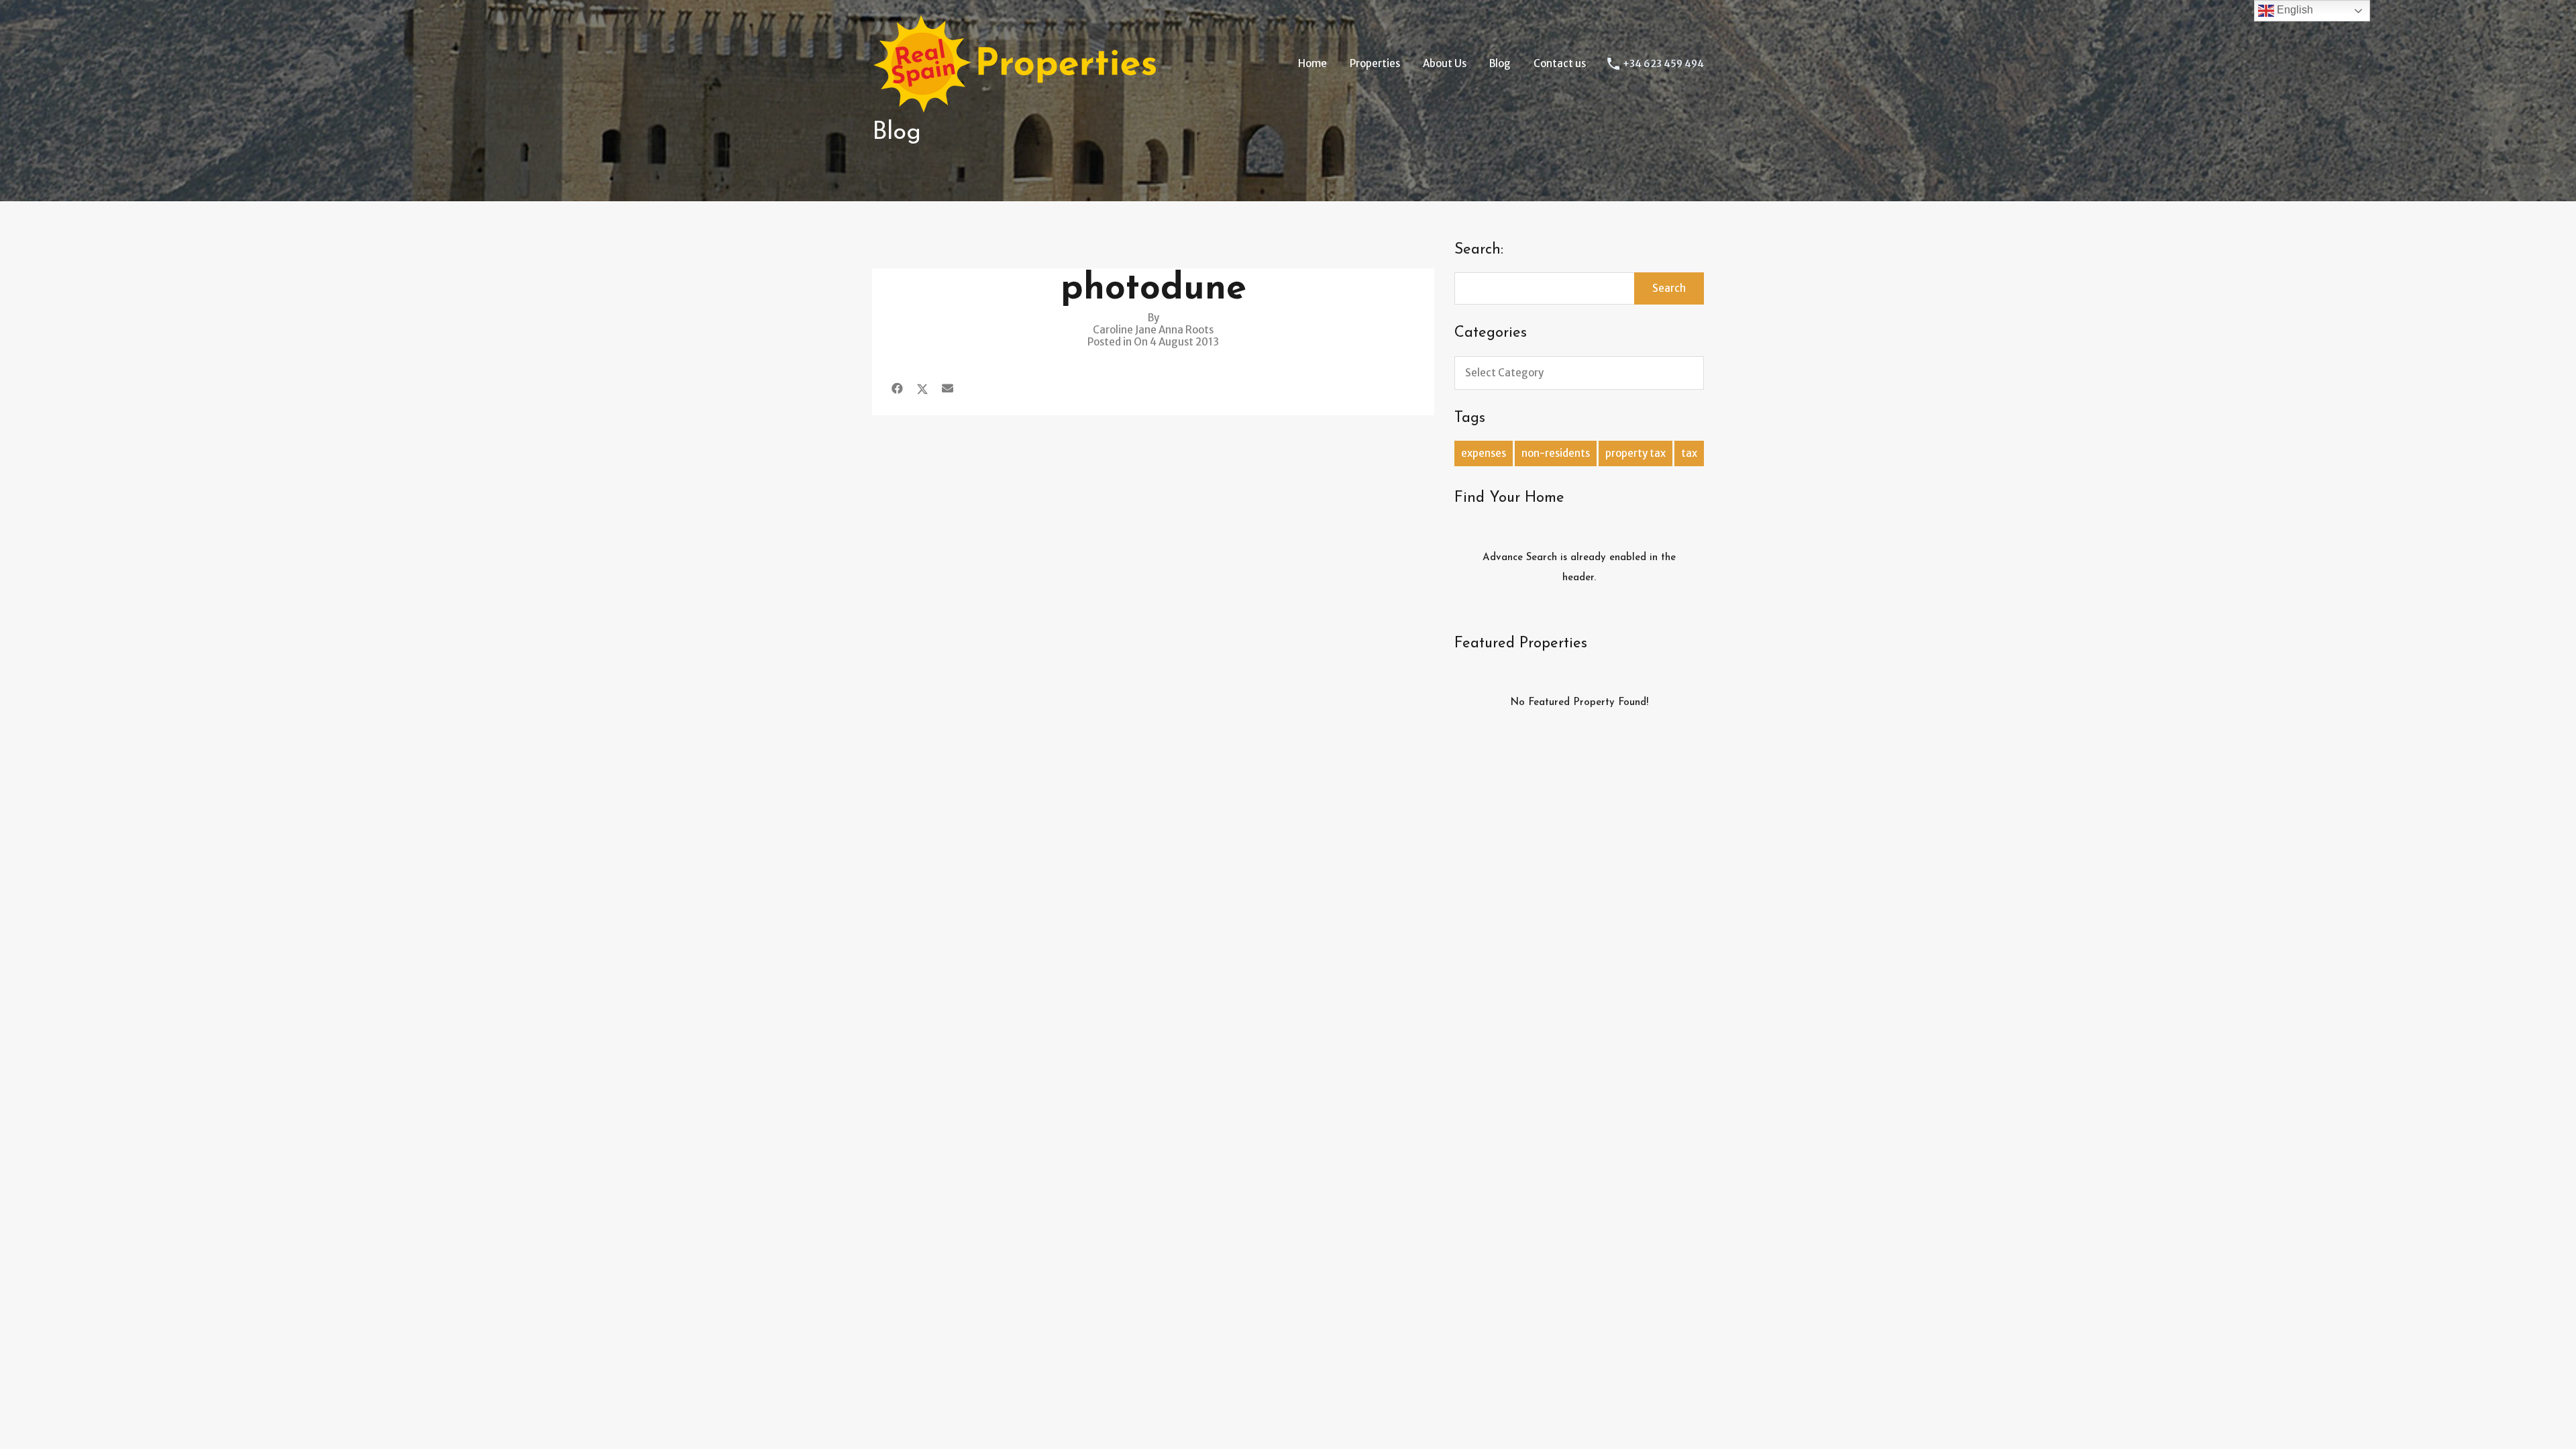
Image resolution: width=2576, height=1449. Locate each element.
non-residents (1556, 453)
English (2294, 10)
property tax (1635, 453)
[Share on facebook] (897, 388)
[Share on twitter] (922, 388)
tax (1689, 453)
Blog (1500, 63)
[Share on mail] (948, 388)
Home (1312, 63)
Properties (1375, 63)
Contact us (1560, 63)
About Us (1445, 63)
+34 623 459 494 (1663, 64)
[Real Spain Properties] (1023, 108)
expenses (1484, 453)
